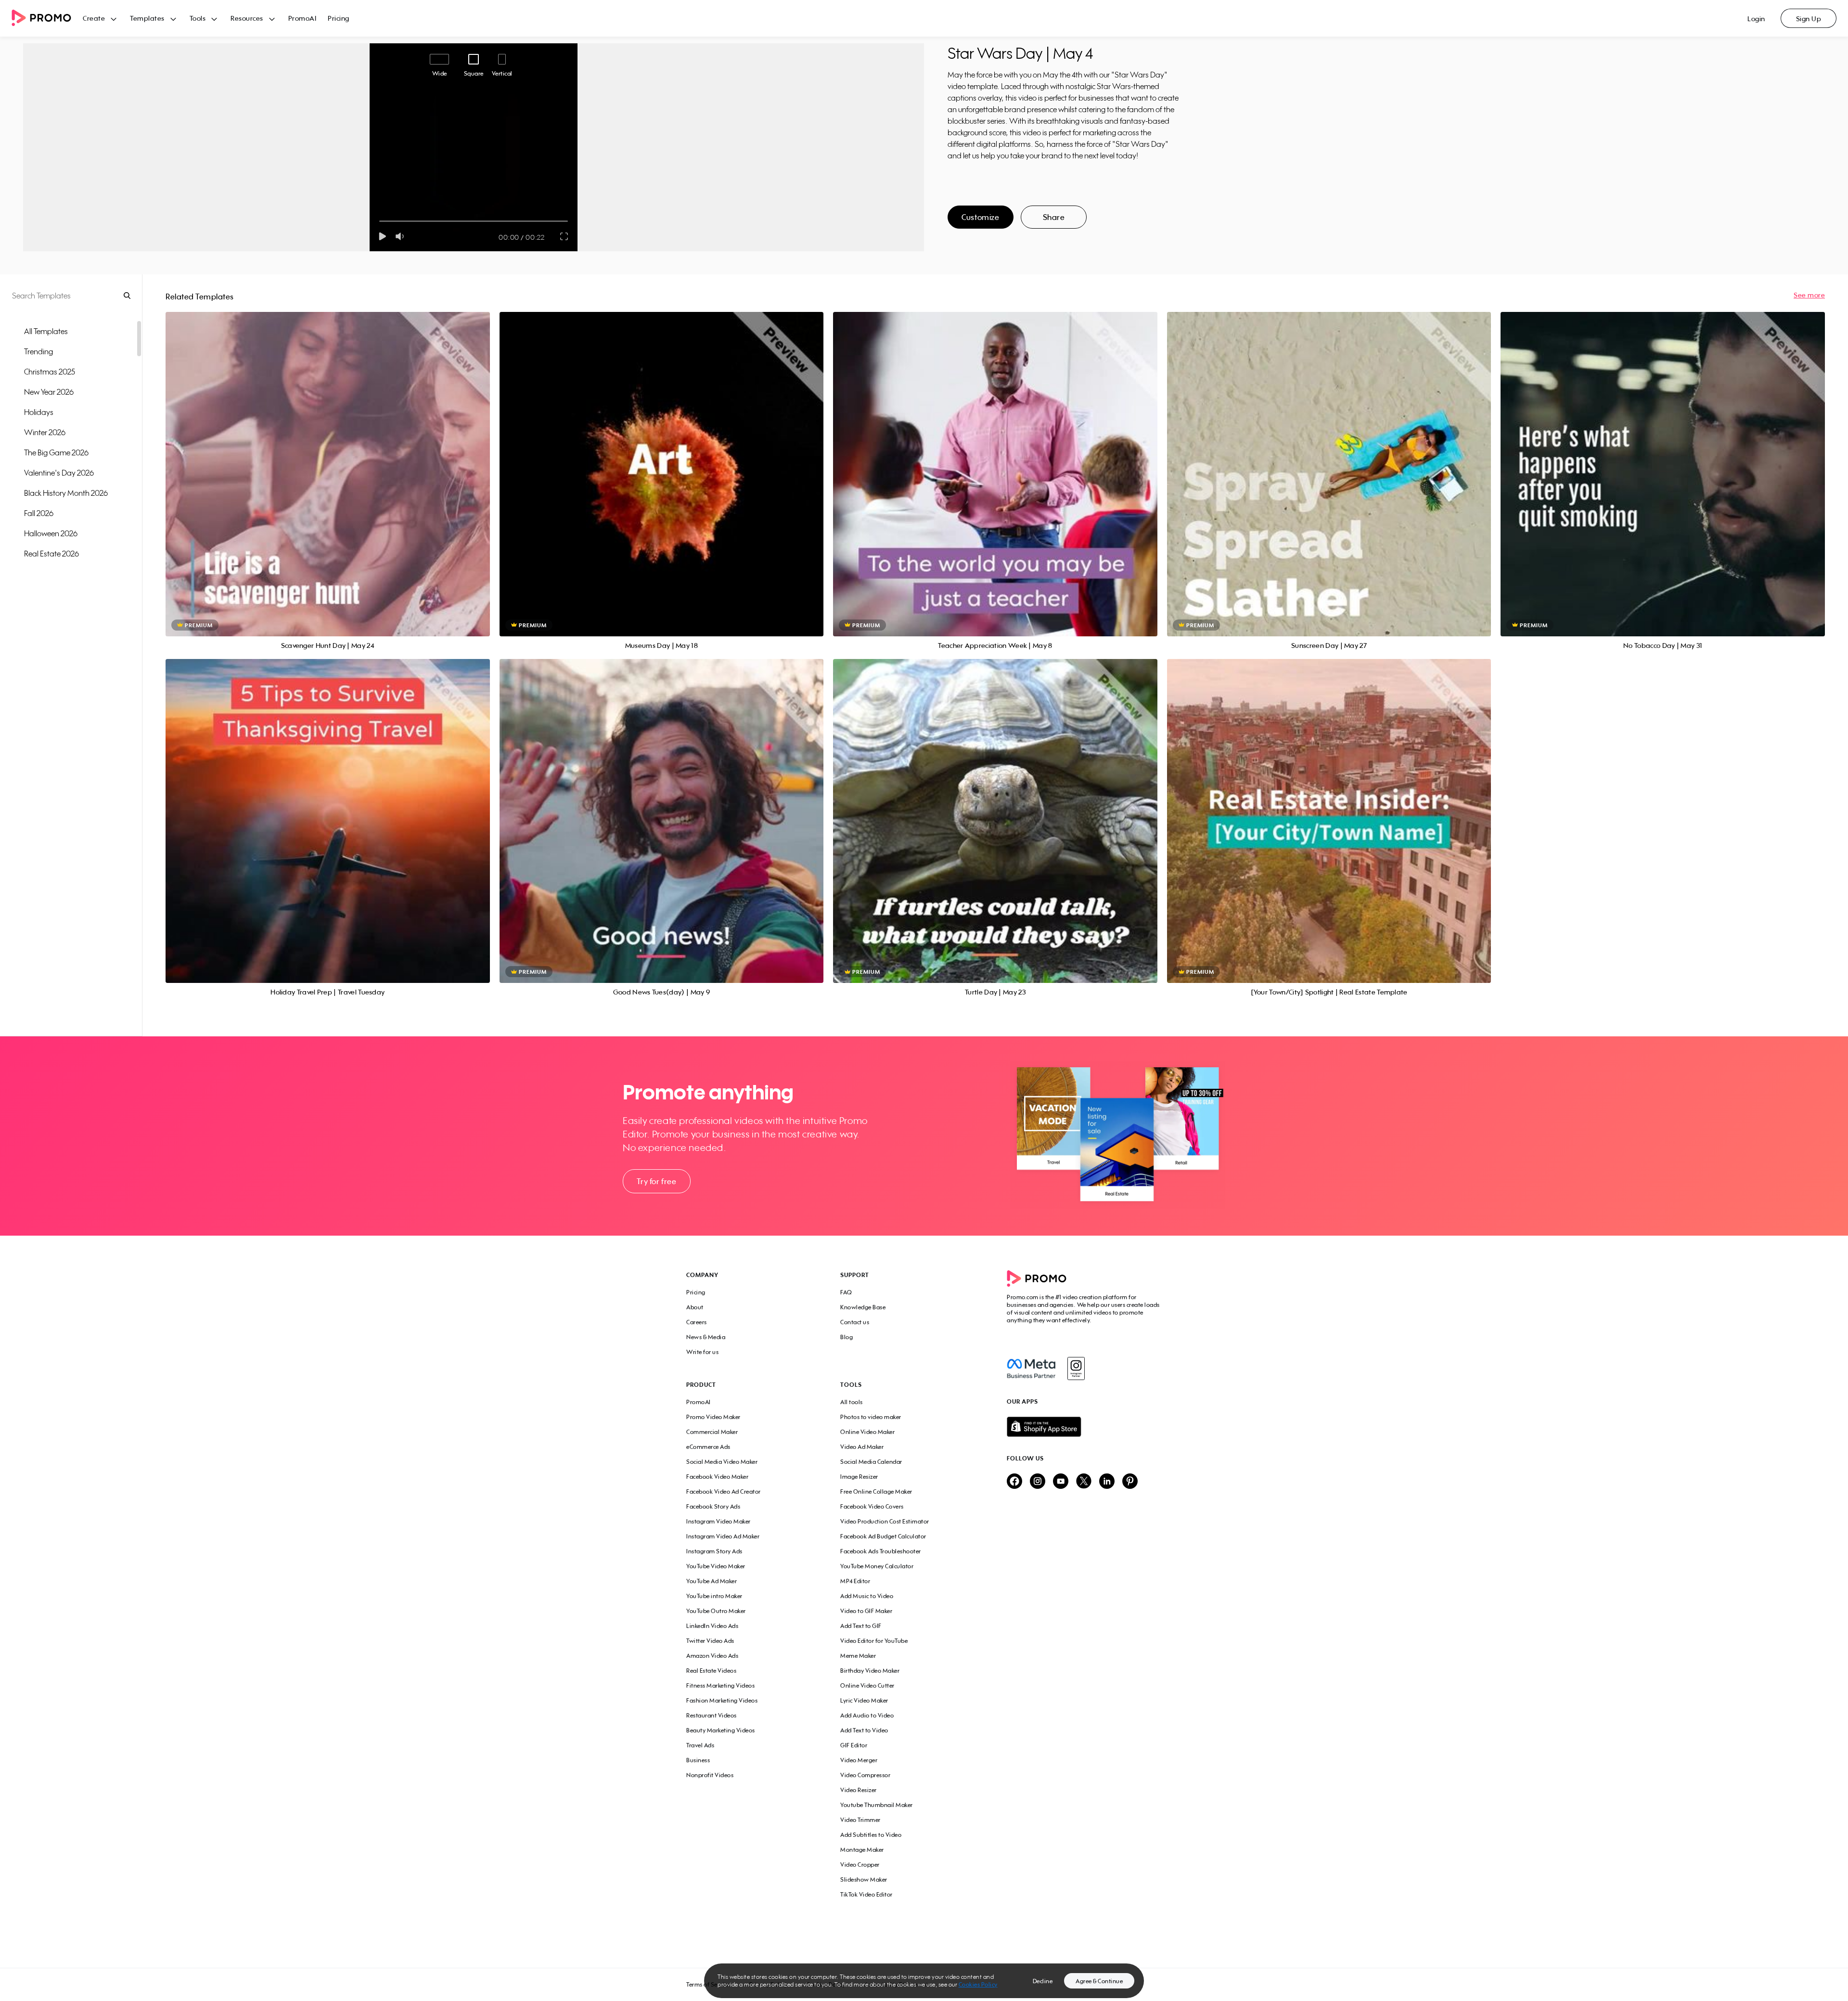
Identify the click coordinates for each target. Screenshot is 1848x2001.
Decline (1043, 1981)
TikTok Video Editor (866, 1894)
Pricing (339, 18)
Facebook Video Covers (872, 1506)
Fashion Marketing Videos (722, 1700)
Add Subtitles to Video (871, 1835)
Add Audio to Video (867, 1715)
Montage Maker (862, 1850)
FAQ (846, 1292)
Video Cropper (860, 1865)
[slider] (379, 221)
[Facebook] (1031, 1368)
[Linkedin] (1107, 1482)
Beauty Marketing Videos (721, 1730)
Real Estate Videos (711, 1671)
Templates (147, 18)
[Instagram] (1076, 1368)
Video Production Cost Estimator (885, 1521)
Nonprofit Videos (710, 1775)
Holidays (39, 412)
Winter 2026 (45, 432)
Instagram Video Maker (719, 1521)
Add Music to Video (867, 1596)
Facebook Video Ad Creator (724, 1491)
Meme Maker (858, 1656)
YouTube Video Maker (716, 1566)
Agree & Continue (1099, 1981)
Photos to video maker (871, 1417)
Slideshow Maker (864, 1879)
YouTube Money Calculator (877, 1566)
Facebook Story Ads (713, 1506)
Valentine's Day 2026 (59, 473)
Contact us (855, 1322)
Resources (247, 18)
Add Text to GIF (861, 1626)
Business (698, 1760)
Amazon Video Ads (712, 1656)
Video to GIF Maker (866, 1611)
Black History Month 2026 (66, 493)
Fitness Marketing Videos (720, 1685)
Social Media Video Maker (722, 1462)
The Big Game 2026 (56, 452)
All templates (46, 331)
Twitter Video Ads (710, 1641)
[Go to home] (47, 19)
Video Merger (859, 1760)
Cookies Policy (978, 1984)
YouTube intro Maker (714, 1596)
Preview (328, 463)
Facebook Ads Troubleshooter (881, 1551)
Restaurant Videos (712, 1715)
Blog (847, 1337)
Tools (198, 18)
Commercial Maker (712, 1432)
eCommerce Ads (708, 1447)
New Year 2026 (49, 392)
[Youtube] (1061, 1482)
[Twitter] (1084, 1482)
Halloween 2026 (51, 533)
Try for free (656, 1181)
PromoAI (302, 18)
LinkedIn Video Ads (712, 1626)
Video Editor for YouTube (874, 1641)
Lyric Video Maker (864, 1700)
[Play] (382, 236)
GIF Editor (854, 1745)
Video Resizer (859, 1790)
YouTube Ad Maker (712, 1581)
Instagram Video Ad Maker (723, 1536)
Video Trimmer (860, 1820)
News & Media (706, 1337)
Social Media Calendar (871, 1462)
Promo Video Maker (713, 1417)
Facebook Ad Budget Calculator (883, 1536)
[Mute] (402, 236)
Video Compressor (865, 1775)
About (695, 1307)
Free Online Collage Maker (876, 1491)
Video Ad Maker (862, 1447)
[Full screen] (565, 236)
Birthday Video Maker (870, 1671)
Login (1756, 19)
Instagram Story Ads (714, 1551)
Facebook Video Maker (717, 1477)
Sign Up (1809, 19)
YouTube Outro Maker (716, 1611)
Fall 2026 (39, 513)
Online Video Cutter (867, 1685)
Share (1054, 217)
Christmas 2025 (50, 372)
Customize (980, 217)
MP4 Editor (855, 1581)
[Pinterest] (1130, 1482)
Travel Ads (700, 1745)
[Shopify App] (1084, 1427)
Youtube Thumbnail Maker (877, 1805)
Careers (697, 1322)
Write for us (702, 1352)
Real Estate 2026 (51, 554)
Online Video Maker (867, 1432)
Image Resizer (859, 1477)
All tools (852, 1402)
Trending (38, 351)
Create (94, 18)
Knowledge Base (863, 1307)
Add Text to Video (864, 1730)
